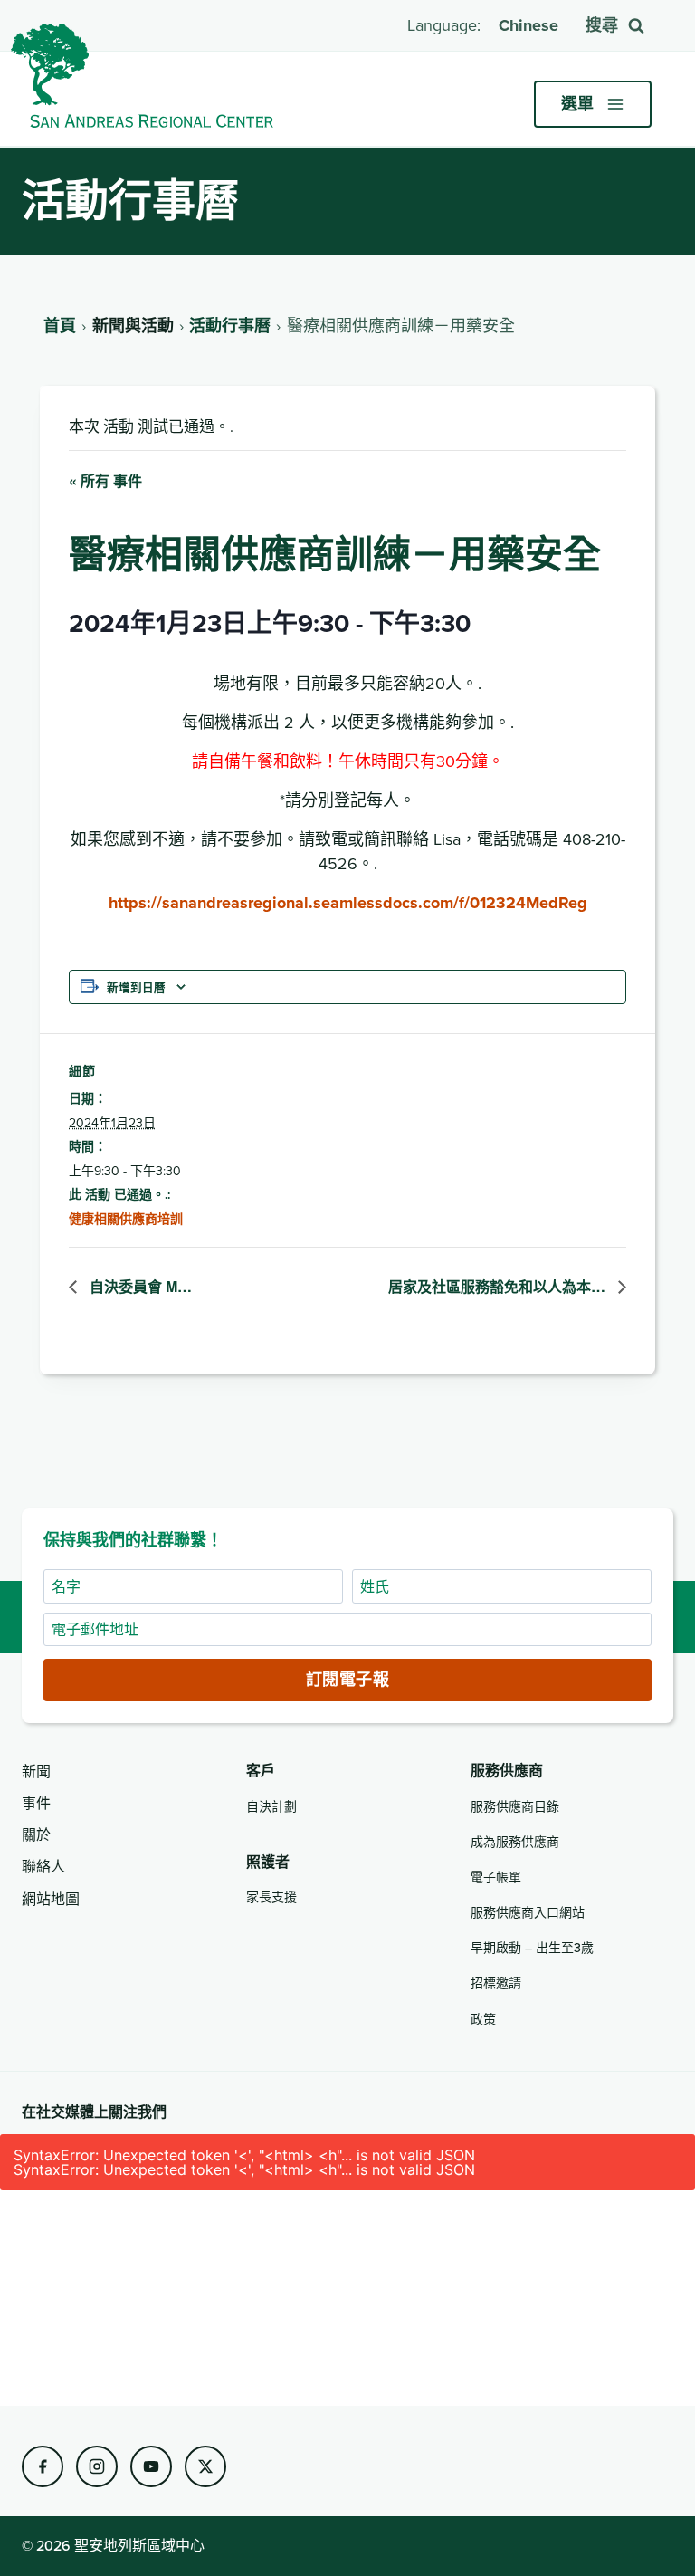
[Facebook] (43, 2466)
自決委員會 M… (139, 1286)
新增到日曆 (136, 987)
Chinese (528, 25)
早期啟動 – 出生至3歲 (532, 1948)
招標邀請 (496, 1983)
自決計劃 (271, 1806)
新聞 (36, 1771)
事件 (36, 1803)
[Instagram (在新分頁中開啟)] (97, 2466)
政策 (483, 2019)
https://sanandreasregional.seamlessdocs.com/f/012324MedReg (348, 903)
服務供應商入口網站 (528, 1912)
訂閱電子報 (347, 1680)
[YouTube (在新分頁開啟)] (151, 2466)
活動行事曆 (230, 326)
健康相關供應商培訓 (126, 1219)
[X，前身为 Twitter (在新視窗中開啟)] (205, 2466)
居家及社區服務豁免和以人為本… (499, 1286)
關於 (36, 1834)
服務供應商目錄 (515, 1806)
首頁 (60, 326)
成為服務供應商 (515, 1842)
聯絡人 (43, 1866)
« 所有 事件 (105, 480)
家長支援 (271, 1897)
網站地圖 (51, 1899)
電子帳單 (496, 1877)
